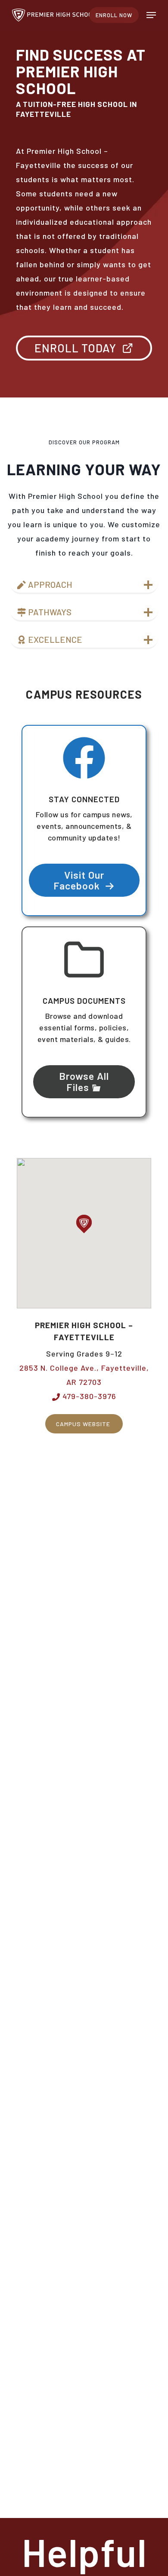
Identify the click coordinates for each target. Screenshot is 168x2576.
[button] (151, 15)
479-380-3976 (88, 1396)
